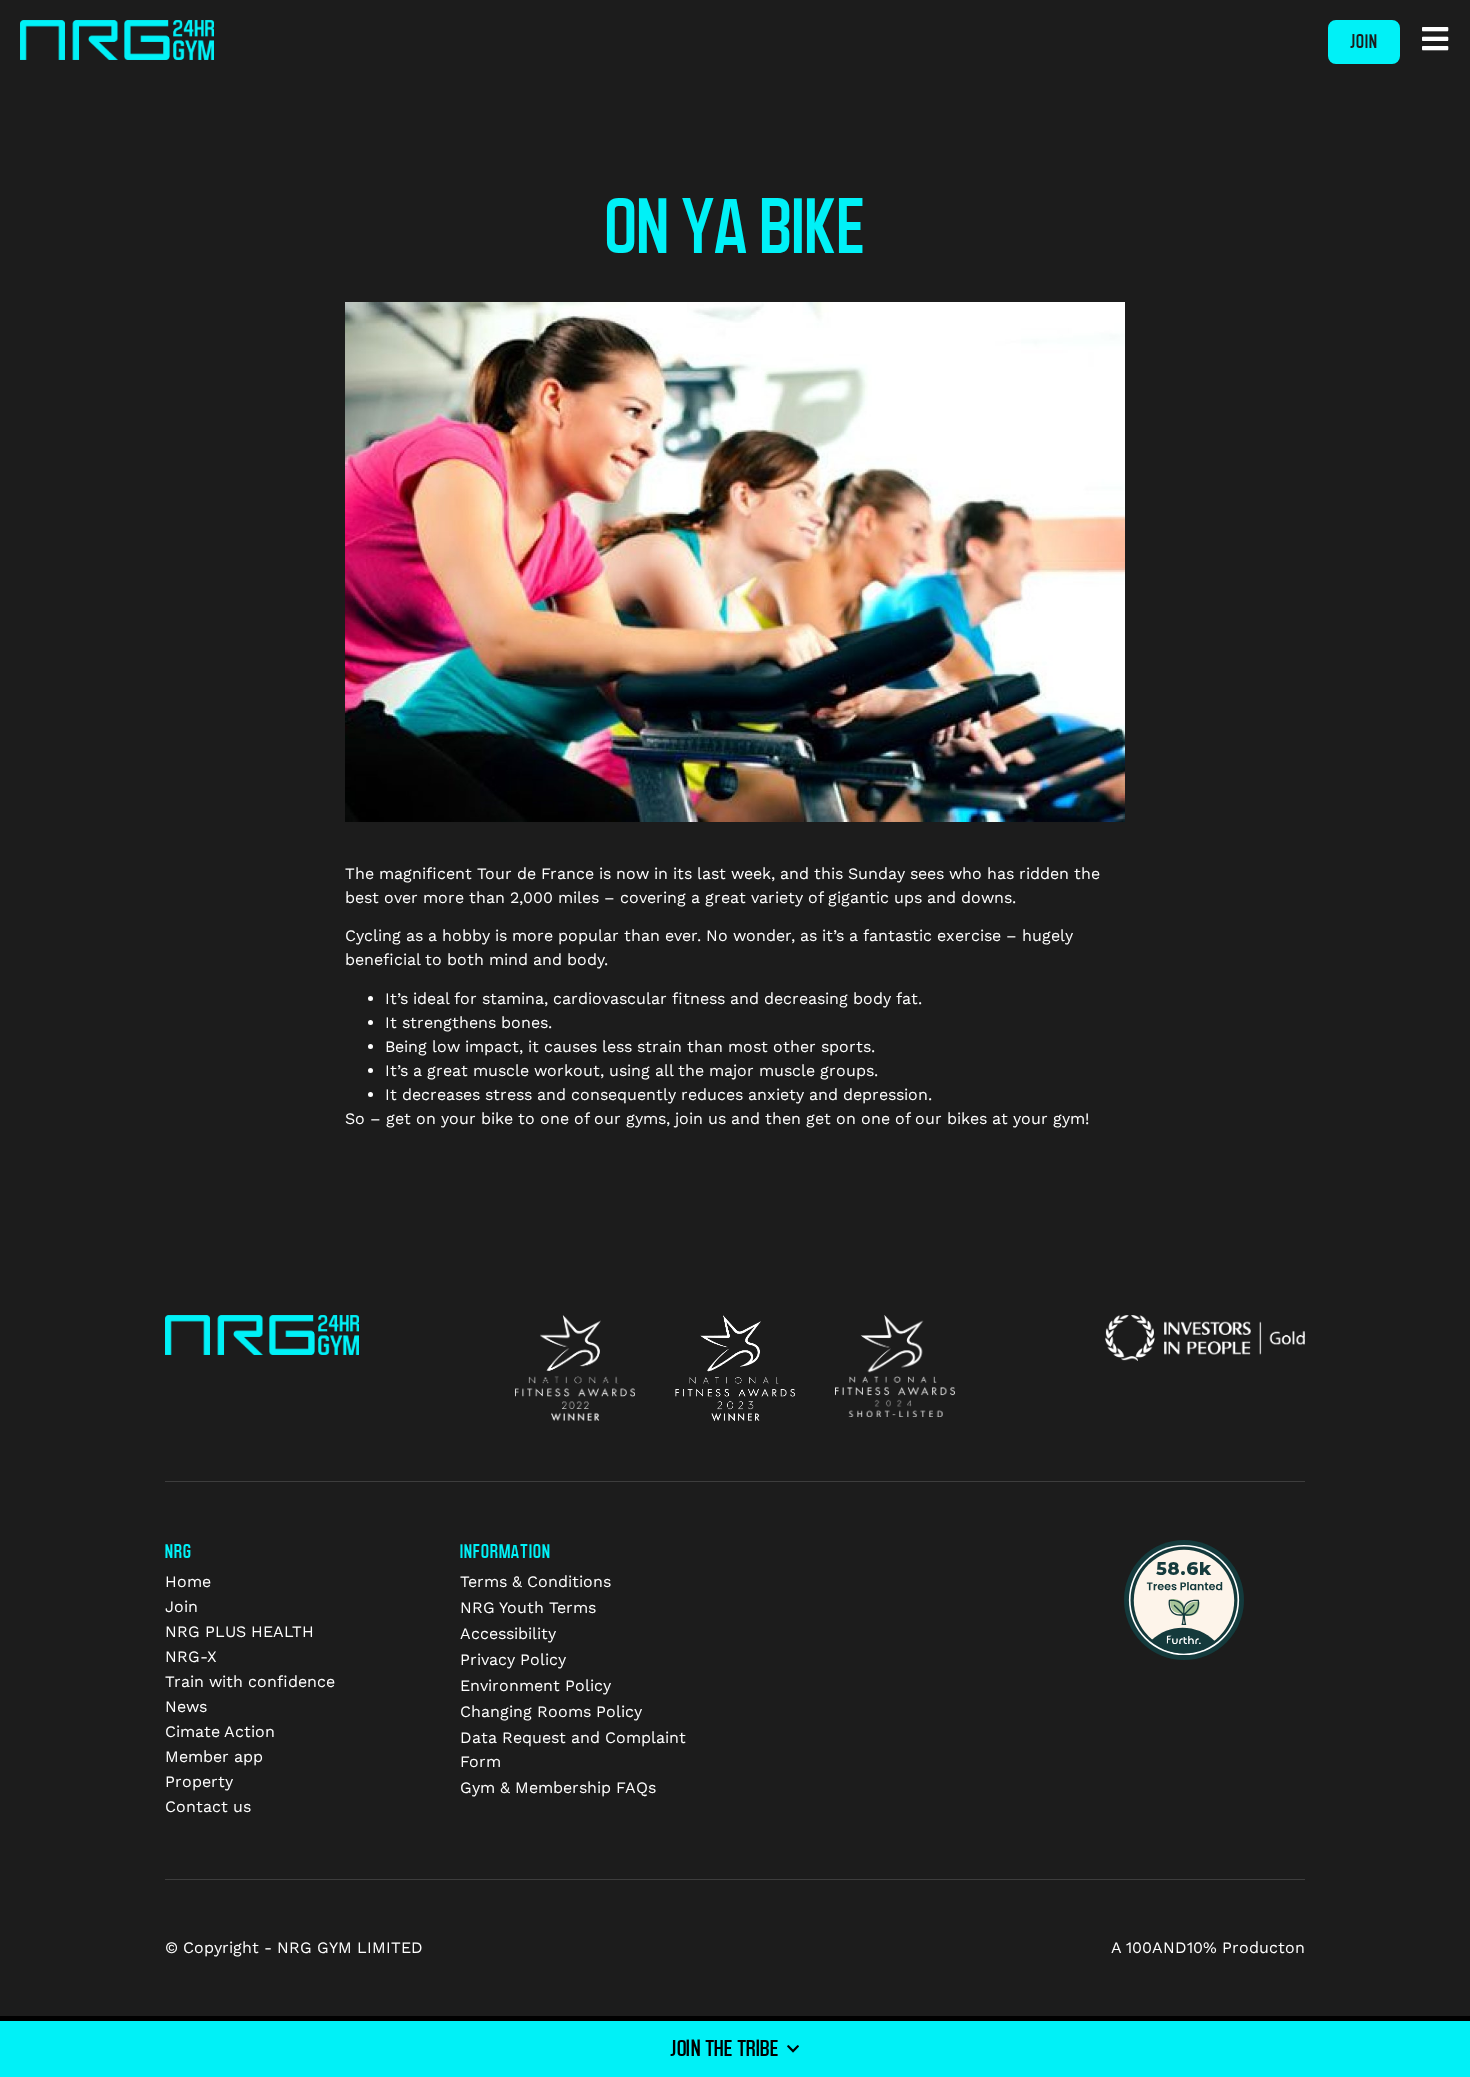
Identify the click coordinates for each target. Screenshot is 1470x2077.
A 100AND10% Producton (1208, 1947)
